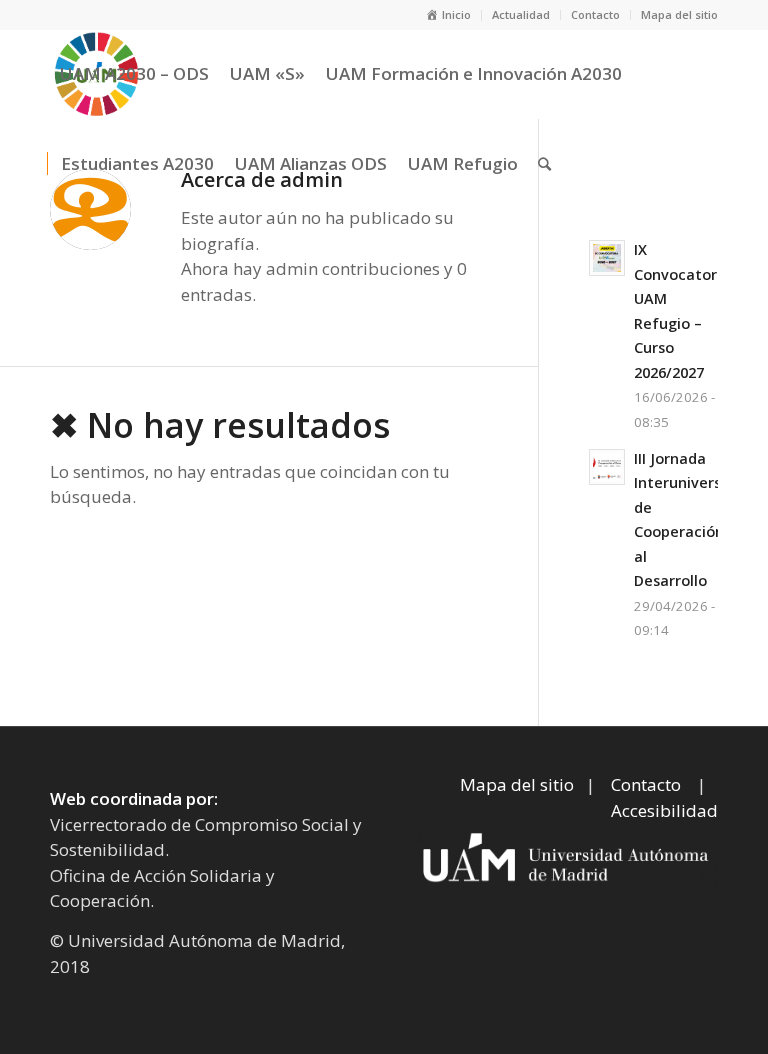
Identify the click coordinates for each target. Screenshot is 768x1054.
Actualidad (521, 14)
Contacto (595, 14)
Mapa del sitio (679, 14)
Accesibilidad (664, 810)
